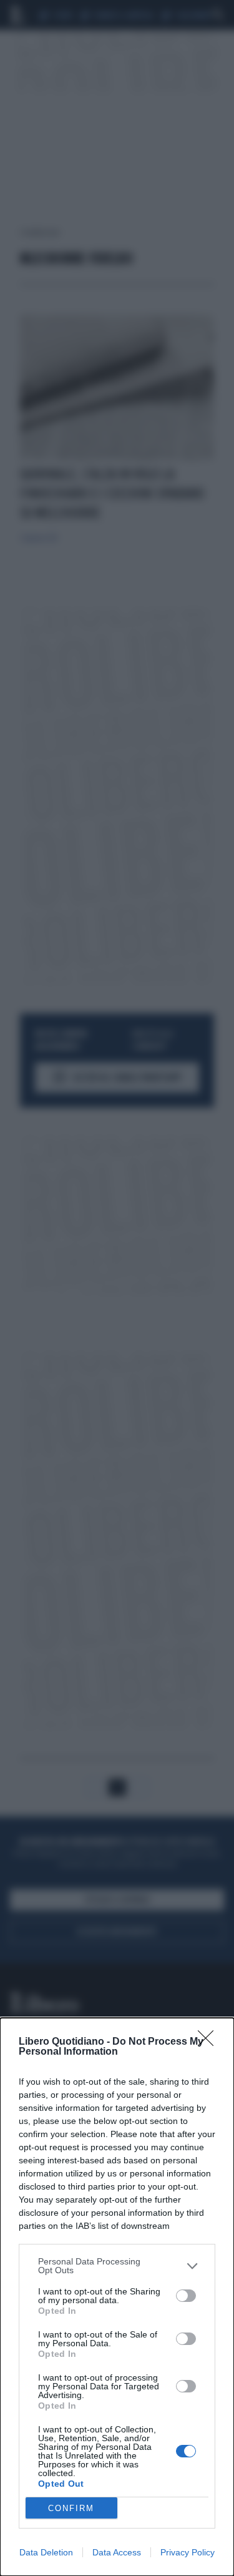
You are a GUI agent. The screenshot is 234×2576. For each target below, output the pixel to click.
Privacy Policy (188, 2552)
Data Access (117, 2552)
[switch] (186, 2296)
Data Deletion (46, 2552)
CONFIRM (71, 2508)
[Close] (210, 2042)
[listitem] (117, 2266)
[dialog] (117, 2297)
